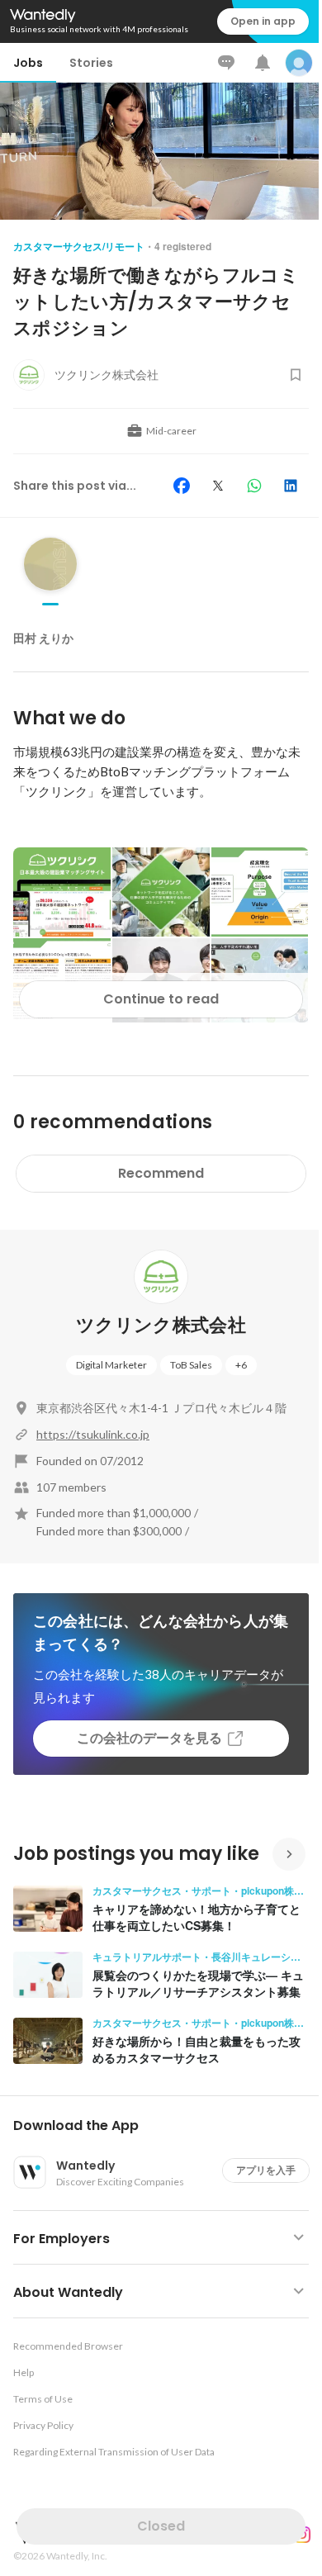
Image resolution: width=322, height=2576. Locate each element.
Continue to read (161, 999)
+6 (241, 1365)
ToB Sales (191, 1365)
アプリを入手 (266, 2170)
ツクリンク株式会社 (161, 1325)
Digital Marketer (111, 1365)
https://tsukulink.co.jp (93, 1434)
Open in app (263, 21)
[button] (168, 2126)
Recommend (161, 1173)
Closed (161, 2526)
